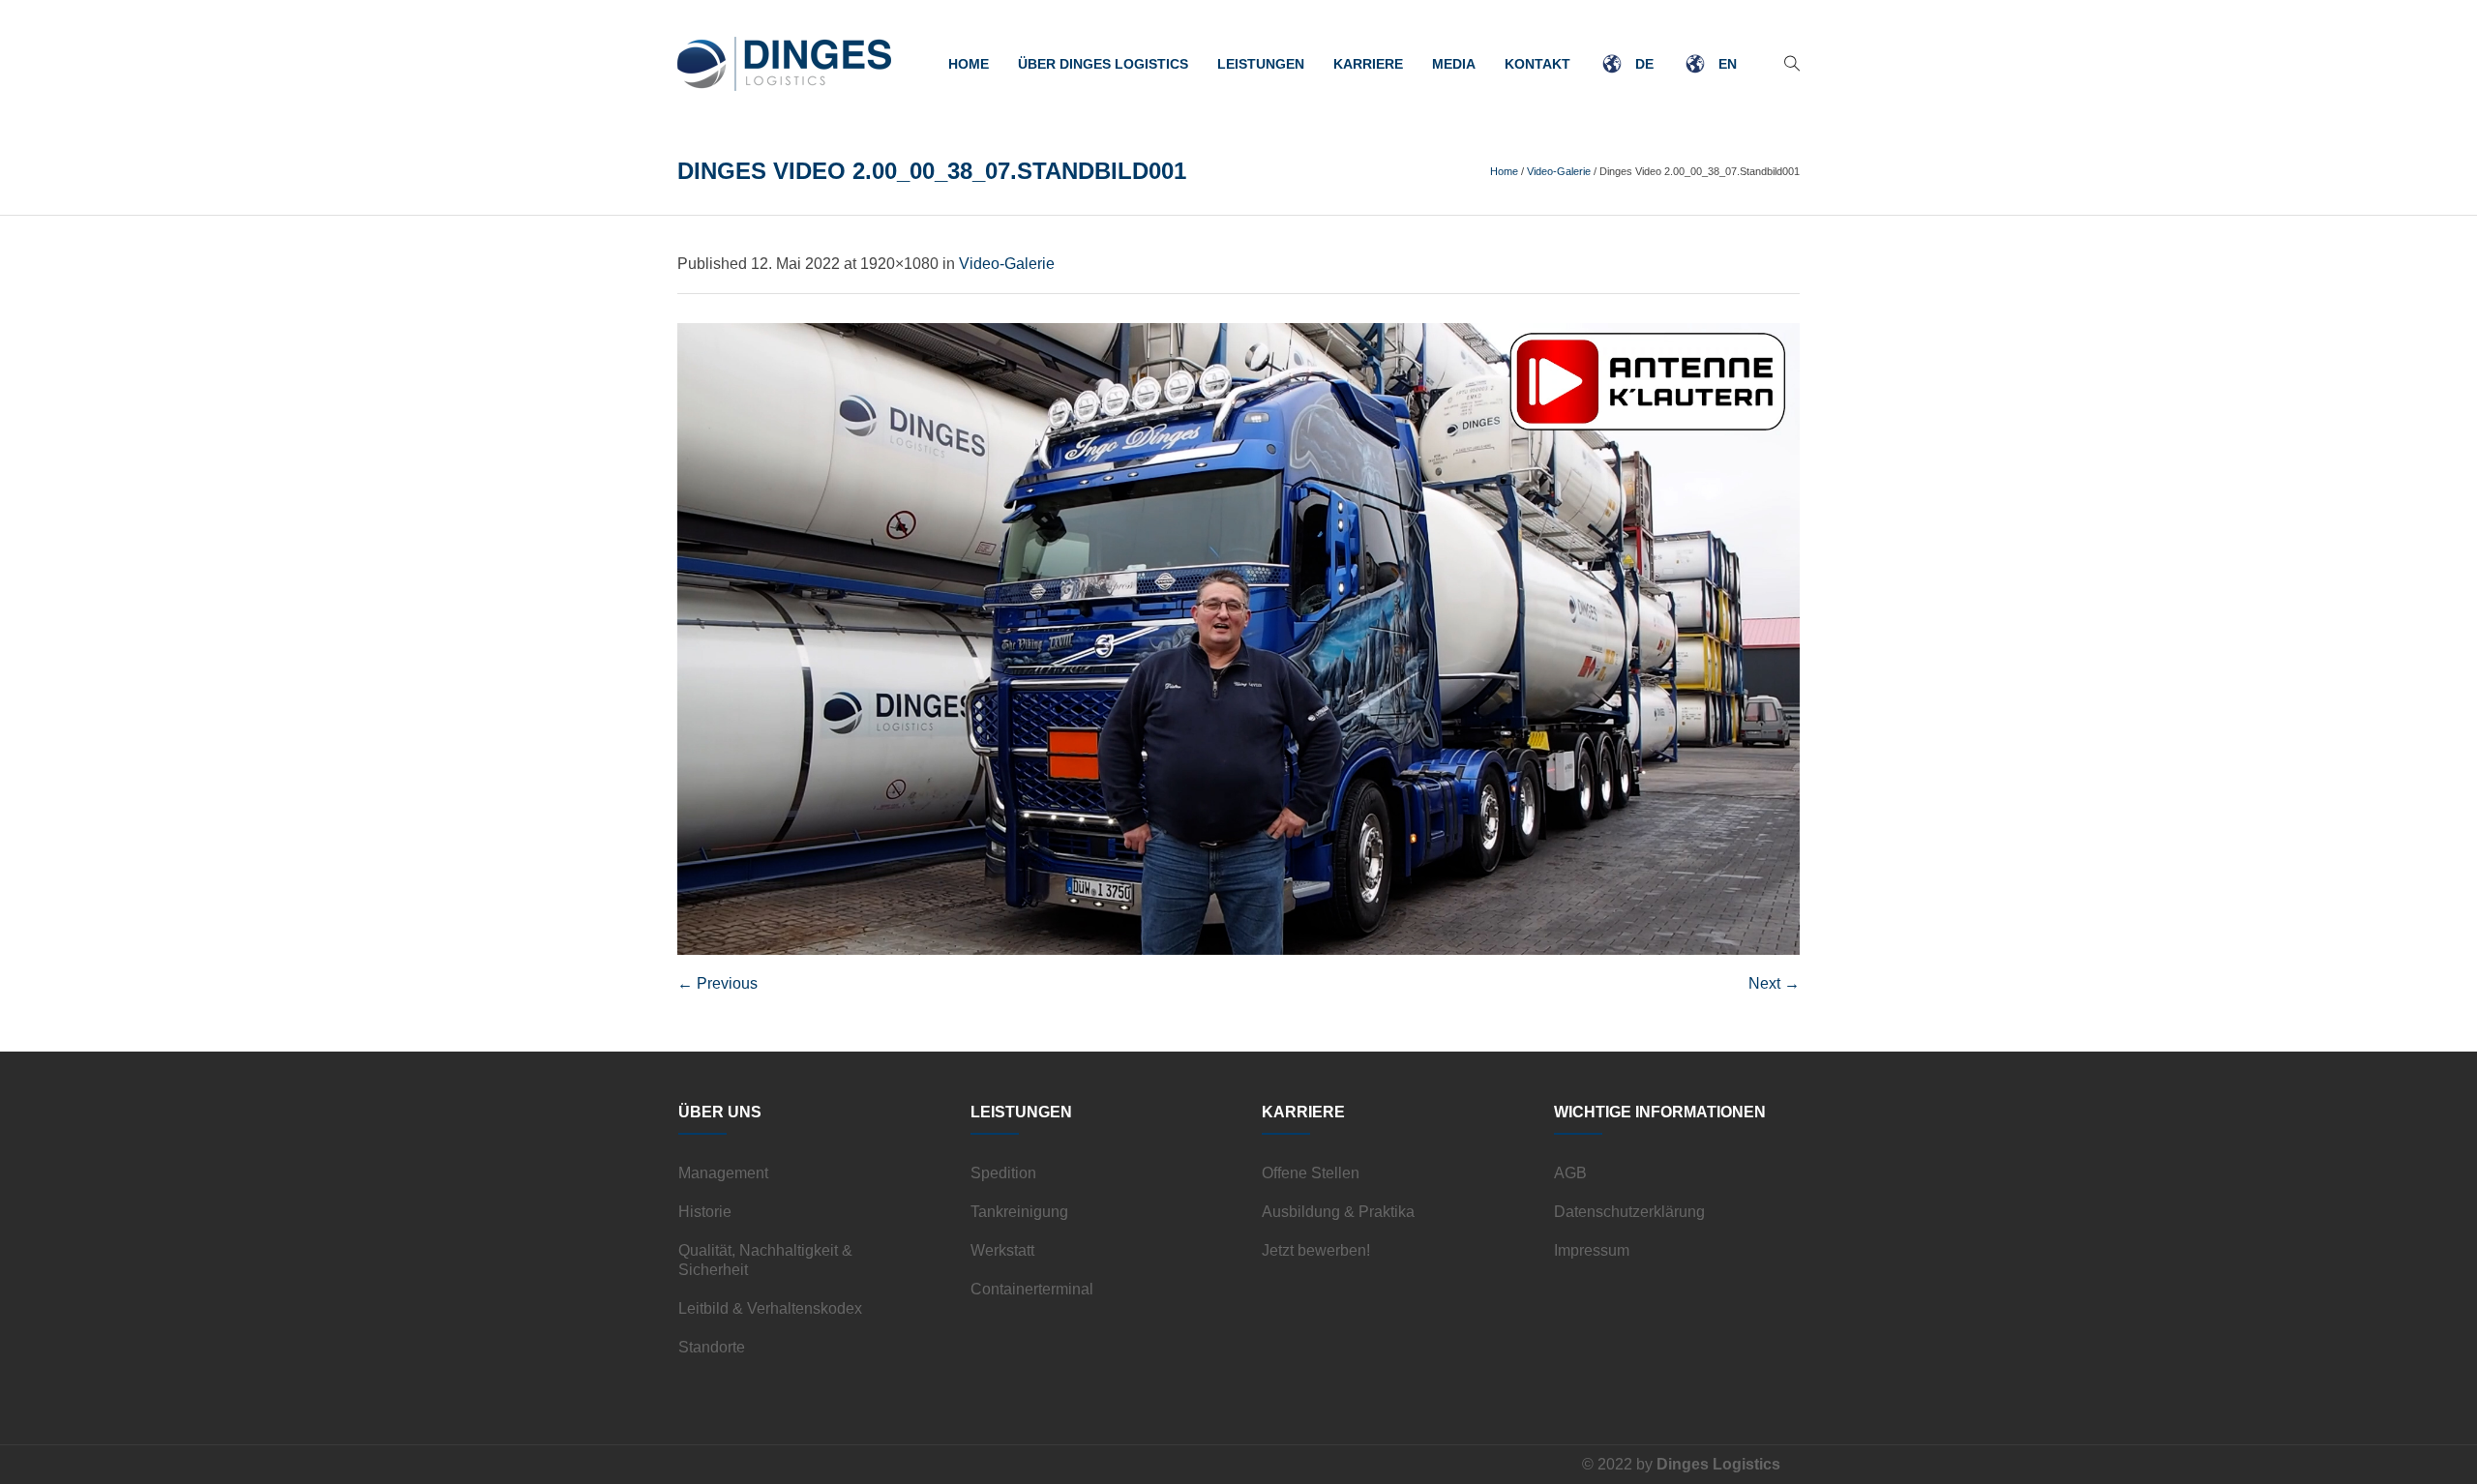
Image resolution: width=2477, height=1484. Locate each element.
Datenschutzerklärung (1629, 1212)
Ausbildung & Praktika (1338, 1212)
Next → (1774, 983)
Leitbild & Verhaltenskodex (770, 1308)
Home (1504, 171)
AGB (1570, 1173)
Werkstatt (1002, 1250)
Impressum (1592, 1250)
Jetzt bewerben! (1316, 1250)
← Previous (717, 983)
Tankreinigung (1019, 1212)
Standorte (712, 1347)
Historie (705, 1212)
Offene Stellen (1311, 1173)
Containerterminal (1032, 1289)
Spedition (1003, 1173)
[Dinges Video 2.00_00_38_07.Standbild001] (1238, 639)
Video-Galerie (1559, 171)
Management (723, 1173)
